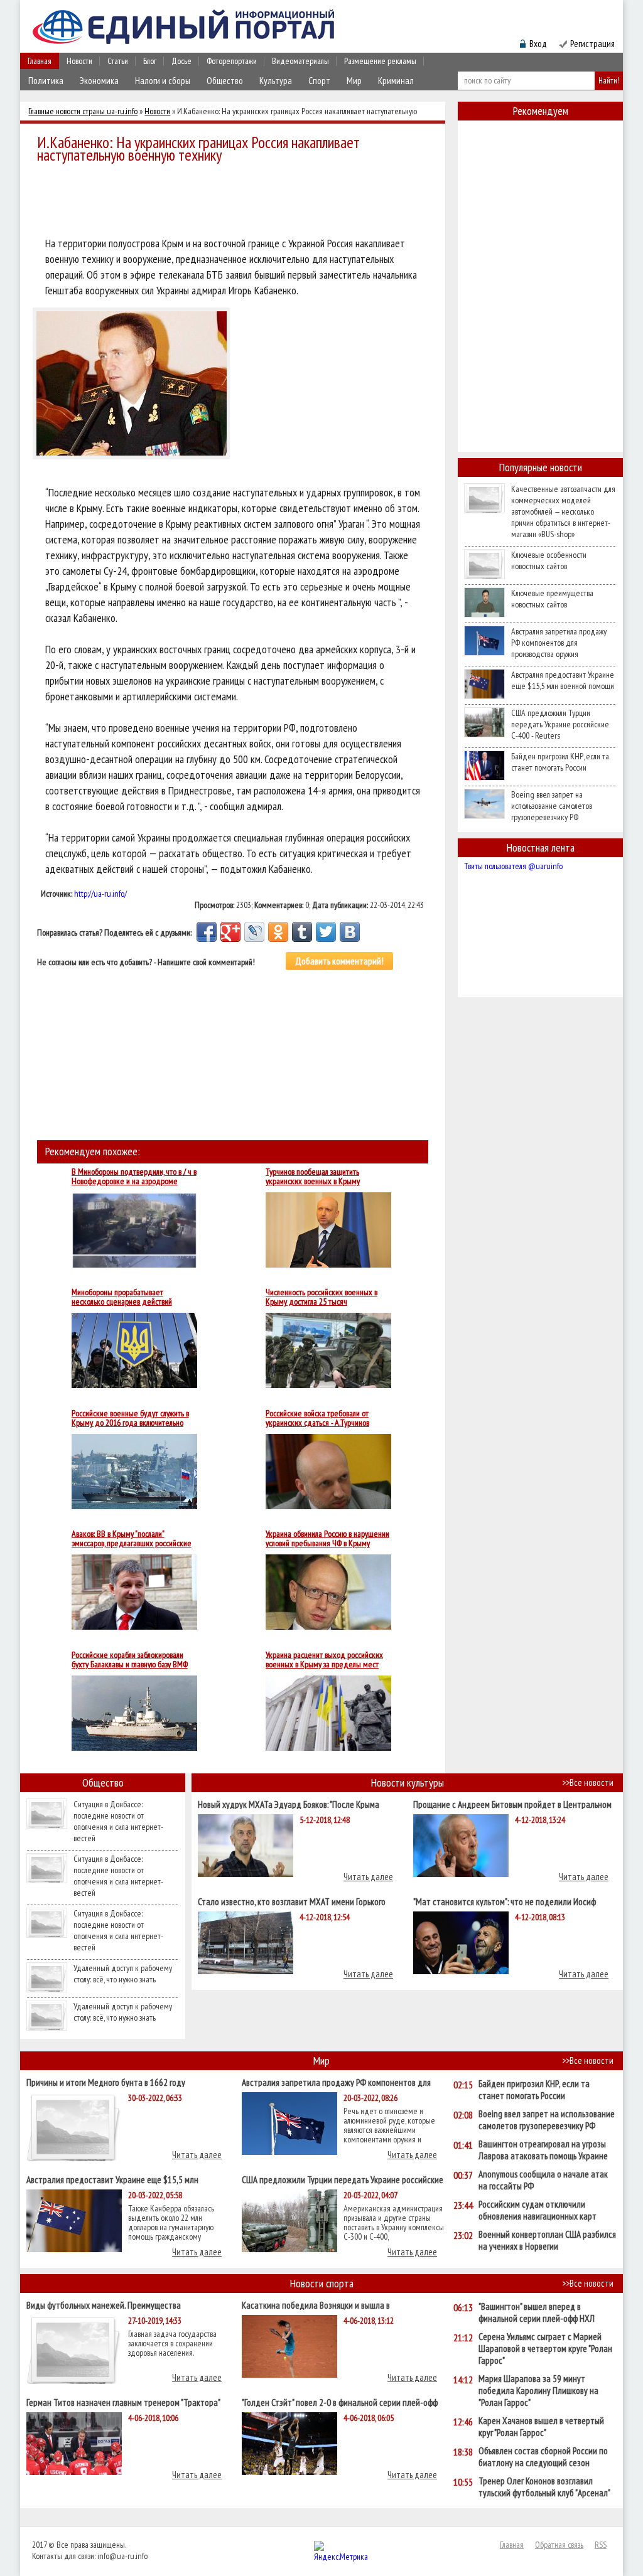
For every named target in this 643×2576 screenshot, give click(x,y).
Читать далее (368, 1877)
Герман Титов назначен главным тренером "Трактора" (123, 2402)
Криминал (396, 81)
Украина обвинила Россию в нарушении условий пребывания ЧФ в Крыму (327, 1539)
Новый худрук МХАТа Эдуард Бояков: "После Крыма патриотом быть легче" (289, 1804)
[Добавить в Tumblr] (302, 932)
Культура (276, 81)
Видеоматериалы (300, 61)
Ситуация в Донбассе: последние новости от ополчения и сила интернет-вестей (118, 1821)
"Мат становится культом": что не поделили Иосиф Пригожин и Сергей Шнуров (505, 1901)
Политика (46, 81)
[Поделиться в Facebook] (207, 932)
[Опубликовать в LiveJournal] (254, 932)
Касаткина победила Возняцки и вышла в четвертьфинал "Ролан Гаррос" (316, 2305)
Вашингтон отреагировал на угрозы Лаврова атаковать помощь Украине (543, 2150)
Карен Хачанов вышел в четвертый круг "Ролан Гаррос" (541, 2427)
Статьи (118, 61)
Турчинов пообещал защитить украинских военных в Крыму (313, 1177)
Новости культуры (408, 1782)
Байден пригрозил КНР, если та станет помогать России (560, 762)
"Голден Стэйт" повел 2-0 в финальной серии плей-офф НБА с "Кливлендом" (340, 2402)
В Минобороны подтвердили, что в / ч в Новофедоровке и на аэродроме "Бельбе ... (134, 1177)
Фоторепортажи (232, 61)
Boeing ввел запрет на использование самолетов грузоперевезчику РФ (552, 806)
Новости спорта (322, 2283)
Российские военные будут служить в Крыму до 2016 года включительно (130, 1418)
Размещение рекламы (380, 61)
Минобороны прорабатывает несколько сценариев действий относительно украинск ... (122, 1297)
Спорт (319, 81)
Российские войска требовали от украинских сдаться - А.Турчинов (317, 1418)
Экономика (99, 81)
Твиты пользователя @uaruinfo (513, 866)
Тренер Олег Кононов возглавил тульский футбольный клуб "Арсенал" (544, 2487)
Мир (354, 81)
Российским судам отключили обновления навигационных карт (538, 2210)
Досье (181, 61)
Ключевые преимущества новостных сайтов (552, 599)
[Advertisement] (236, 202)
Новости (79, 61)
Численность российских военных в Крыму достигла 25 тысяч (321, 1297)
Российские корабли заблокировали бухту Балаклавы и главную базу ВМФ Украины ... (130, 1660)
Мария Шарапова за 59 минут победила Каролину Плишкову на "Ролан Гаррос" (538, 2391)
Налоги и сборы (163, 81)
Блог (150, 61)
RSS (601, 2545)
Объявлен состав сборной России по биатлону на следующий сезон (543, 2457)
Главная (40, 61)
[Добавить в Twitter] (326, 932)
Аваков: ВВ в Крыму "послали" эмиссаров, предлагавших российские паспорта (132, 1539)
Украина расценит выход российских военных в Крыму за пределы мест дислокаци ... (324, 1660)
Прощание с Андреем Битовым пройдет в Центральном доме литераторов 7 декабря (512, 1804)
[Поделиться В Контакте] (350, 932)
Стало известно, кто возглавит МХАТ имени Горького (292, 1901)
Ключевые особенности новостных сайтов (549, 560)
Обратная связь (559, 2545)
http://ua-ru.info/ (100, 894)
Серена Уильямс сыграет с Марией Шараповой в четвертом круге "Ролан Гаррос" (545, 2349)
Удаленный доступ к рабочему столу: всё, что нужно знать (123, 1974)
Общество (225, 81)
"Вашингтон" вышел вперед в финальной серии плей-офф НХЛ (537, 2312)
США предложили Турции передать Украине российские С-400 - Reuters (560, 724)
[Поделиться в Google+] (230, 932)
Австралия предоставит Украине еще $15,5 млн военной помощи (563, 680)
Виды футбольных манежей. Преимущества (104, 2305)
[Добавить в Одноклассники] (278, 932)
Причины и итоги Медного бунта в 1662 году (106, 2082)
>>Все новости (588, 1782)
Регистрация (592, 44)
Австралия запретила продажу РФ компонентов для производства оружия (559, 643)
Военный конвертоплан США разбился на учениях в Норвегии (547, 2240)
